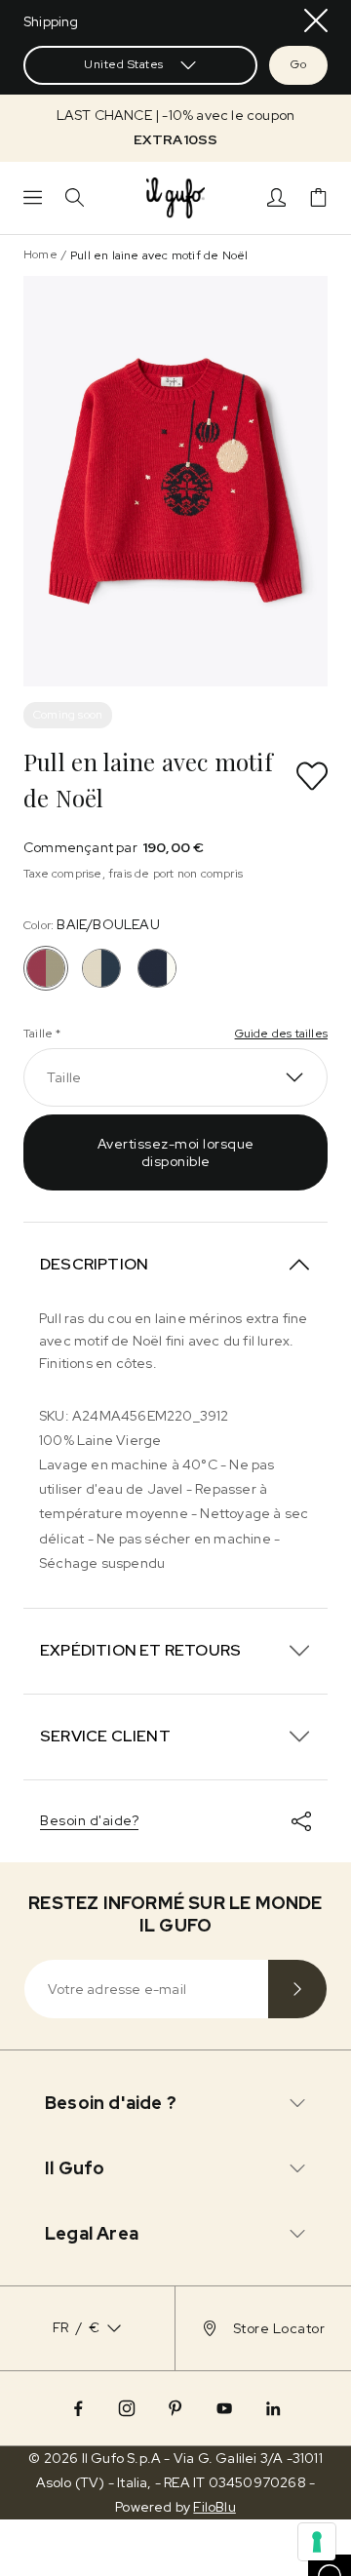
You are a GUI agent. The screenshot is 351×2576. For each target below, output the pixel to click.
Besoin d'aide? (89, 1820)
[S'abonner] (297, 1989)
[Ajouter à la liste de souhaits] (312, 776)
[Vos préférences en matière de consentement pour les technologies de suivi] (317, 2542)
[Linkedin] (273, 2408)
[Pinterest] (175, 2408)
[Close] (316, 20)
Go (298, 64)
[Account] (276, 197)
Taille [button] (64, 1077)
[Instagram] (127, 2408)
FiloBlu (214, 2507)
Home (40, 254)
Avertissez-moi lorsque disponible (176, 1152)
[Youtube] (224, 2408)
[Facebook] (78, 2408)
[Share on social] (301, 1821)
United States (124, 64)
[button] (175, 128)
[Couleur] (101, 968)
